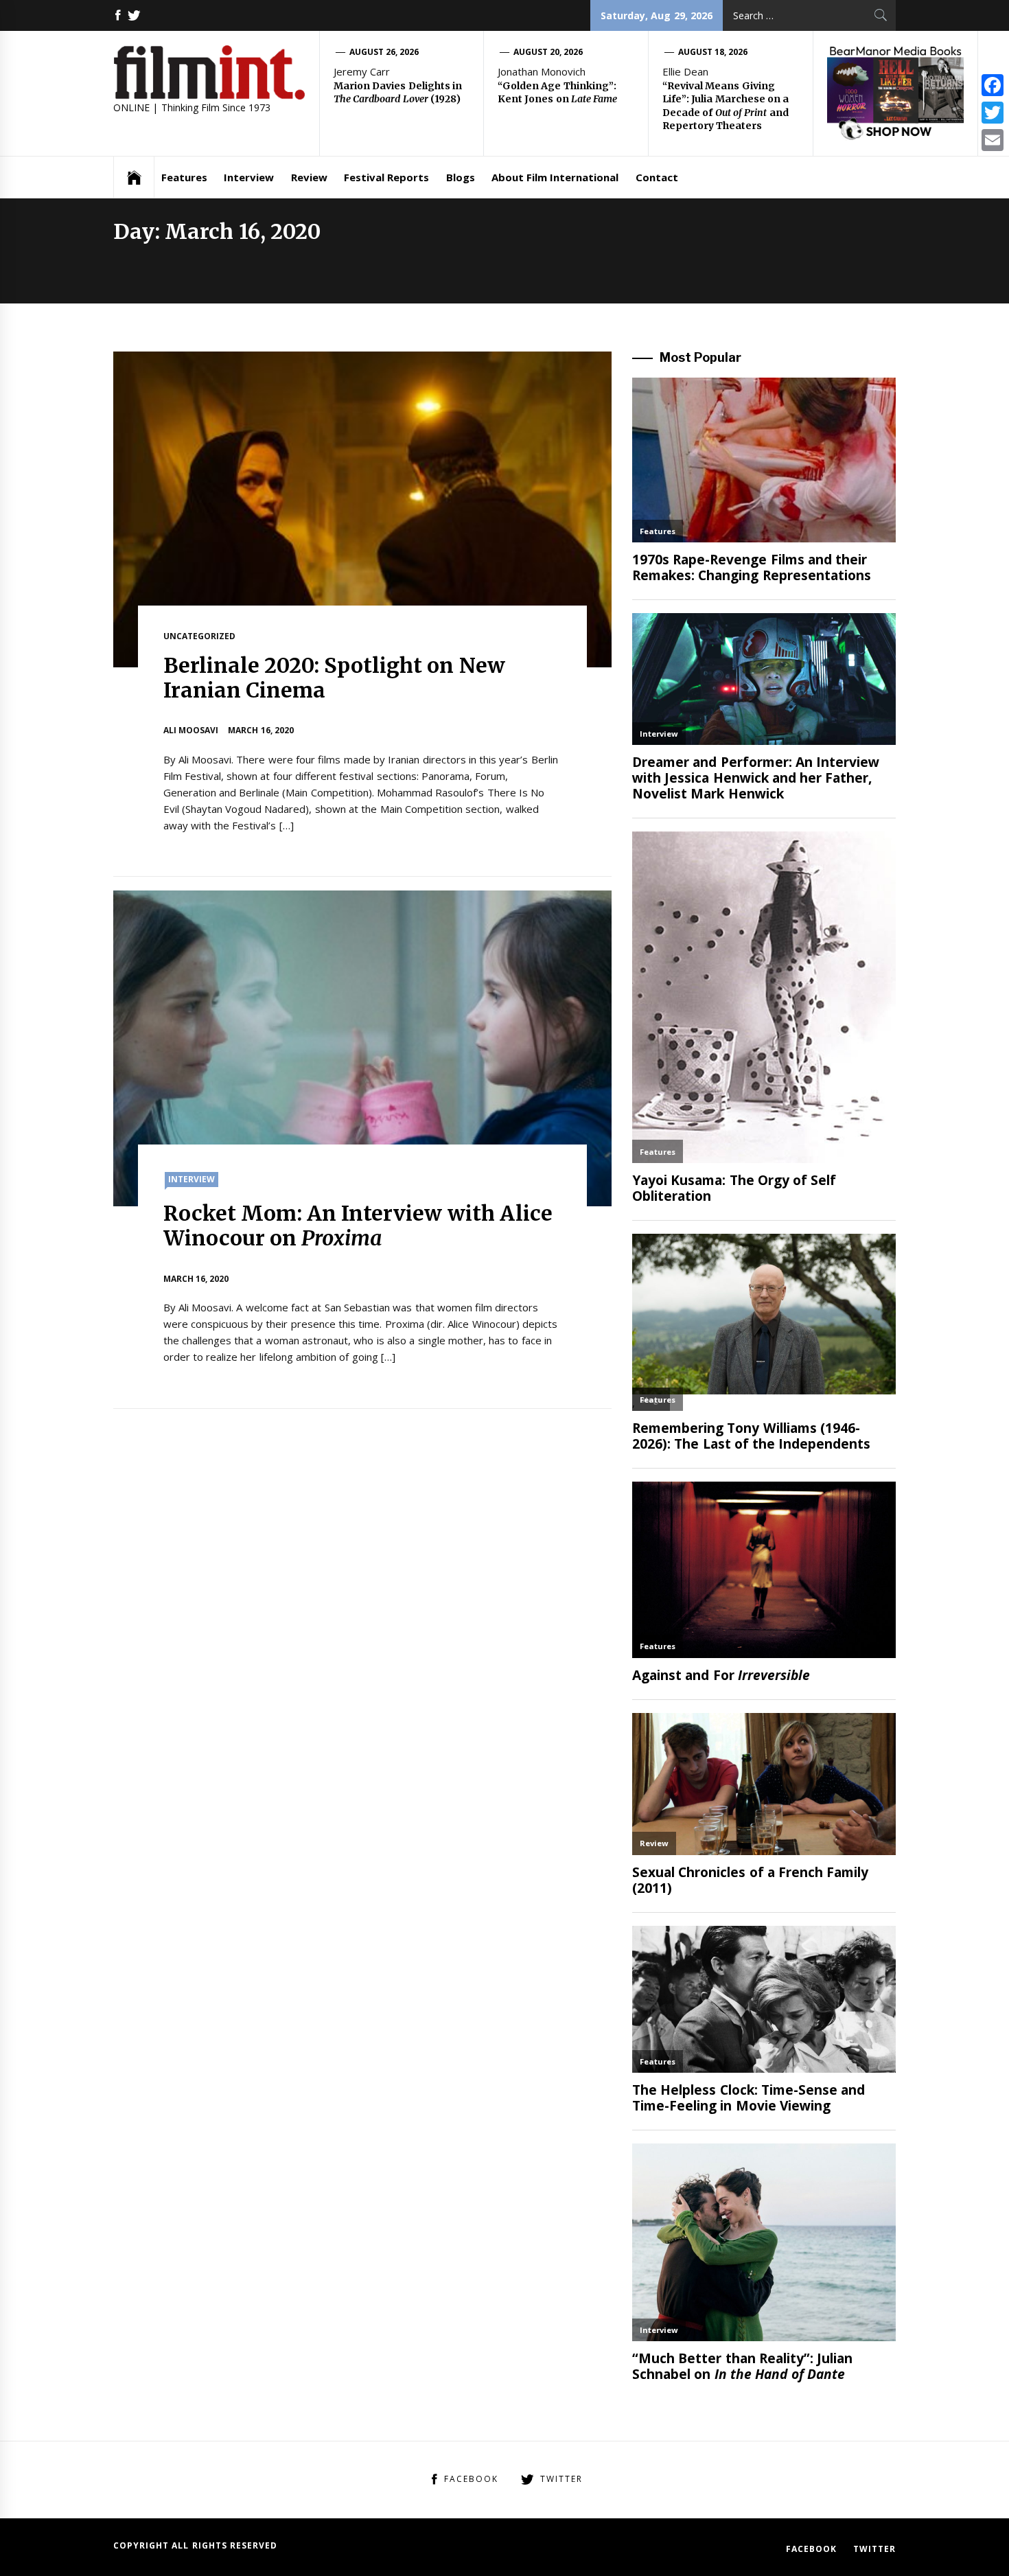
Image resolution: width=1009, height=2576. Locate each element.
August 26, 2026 (384, 52)
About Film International (555, 177)
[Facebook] (993, 85)
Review (309, 177)
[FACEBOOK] (118, 15)
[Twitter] (993, 113)
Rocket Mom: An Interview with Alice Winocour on (358, 1226)
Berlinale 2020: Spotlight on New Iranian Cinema (334, 678)
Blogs (461, 177)
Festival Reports (386, 177)
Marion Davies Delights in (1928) (398, 93)
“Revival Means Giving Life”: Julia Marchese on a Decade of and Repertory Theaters (726, 106)
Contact (657, 177)
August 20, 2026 (548, 52)
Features (184, 177)
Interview (249, 177)
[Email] (993, 140)
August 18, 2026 (713, 52)
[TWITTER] (134, 15)
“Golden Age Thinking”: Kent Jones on (557, 93)
